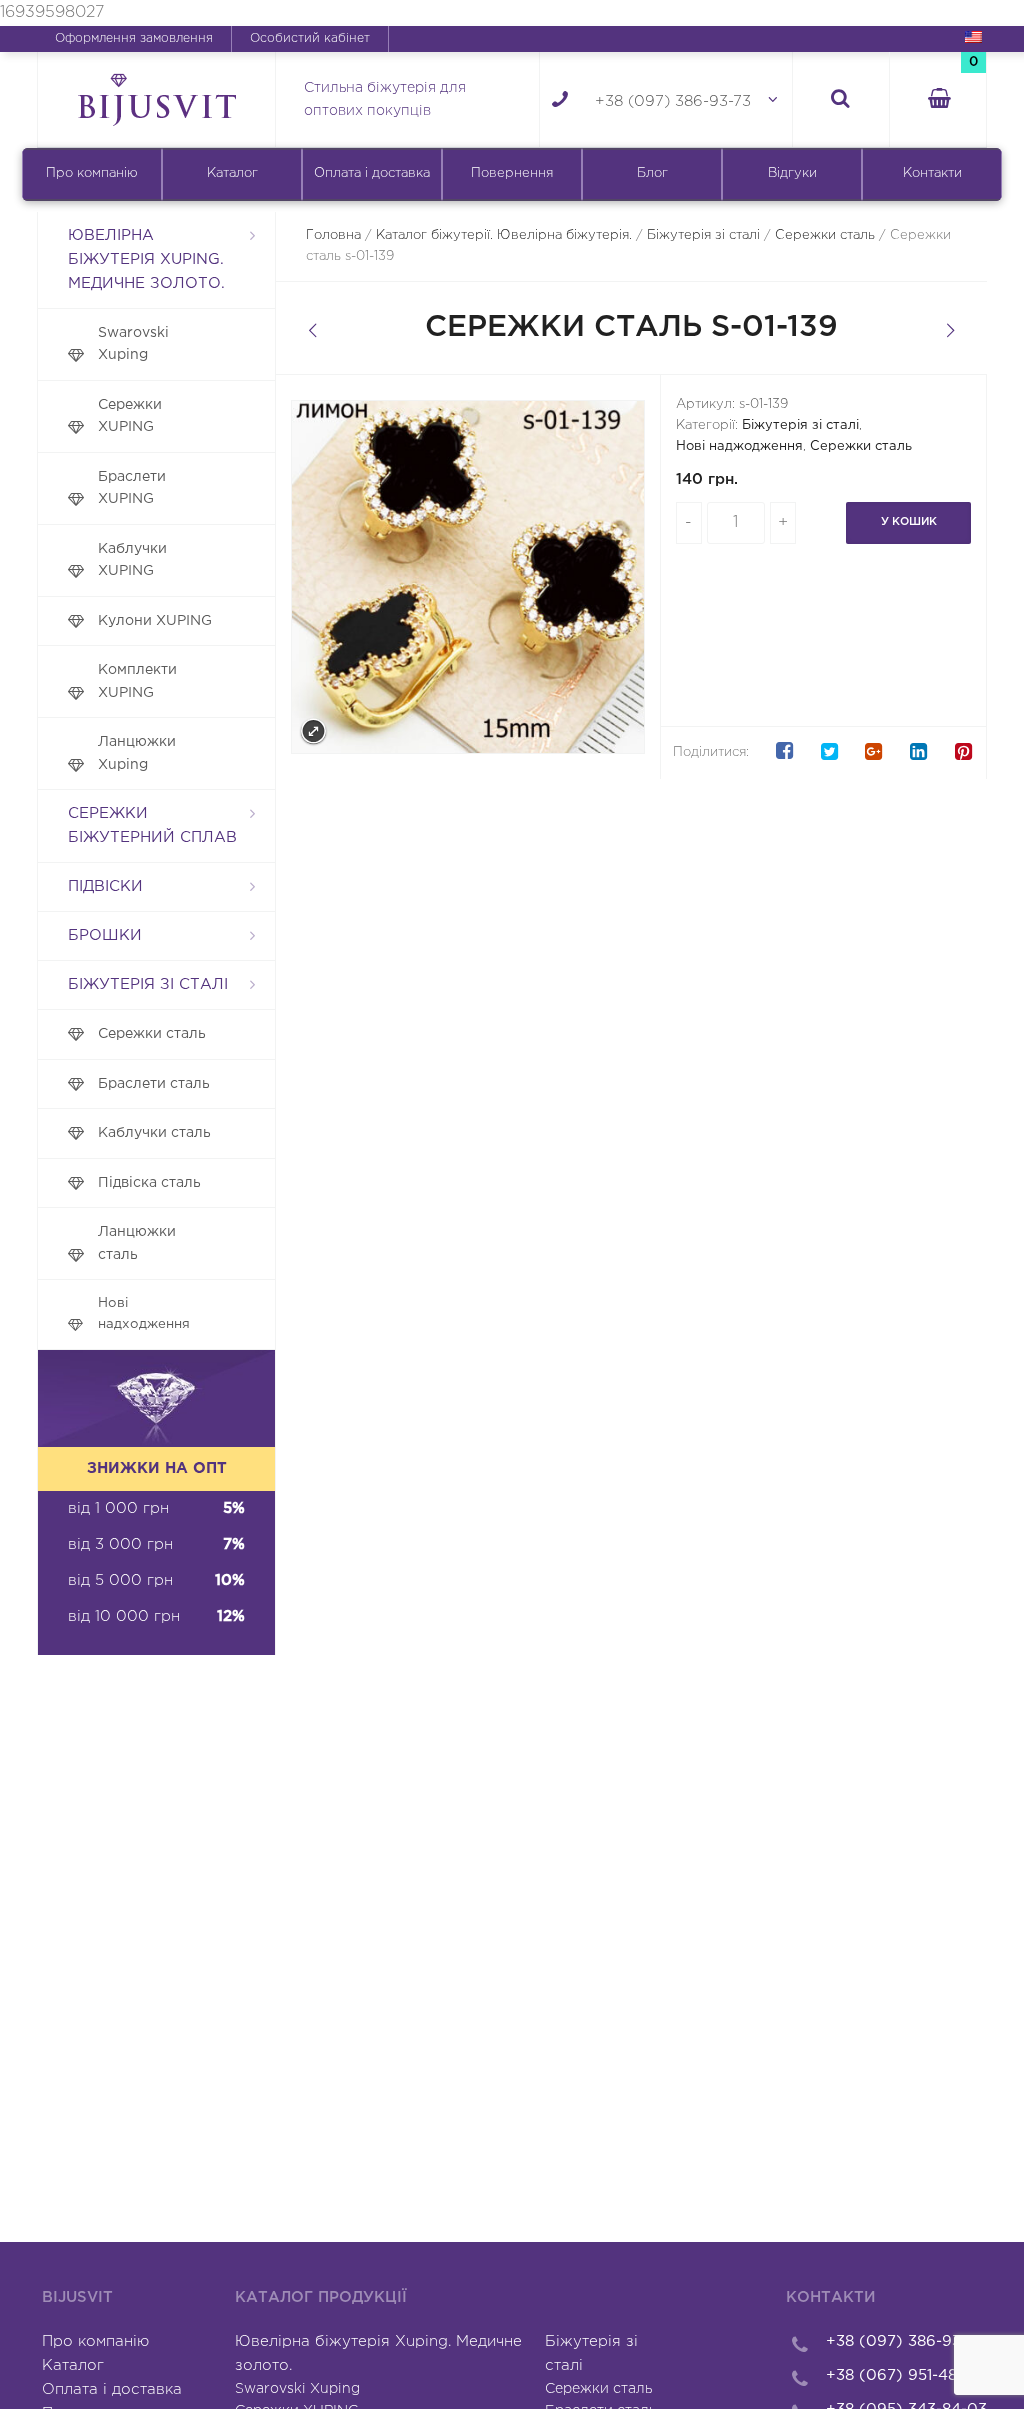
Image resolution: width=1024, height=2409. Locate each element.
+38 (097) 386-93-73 (673, 101)
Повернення (512, 173)
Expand (313, 731)
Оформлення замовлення (134, 38)
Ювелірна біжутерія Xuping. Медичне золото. (146, 259)
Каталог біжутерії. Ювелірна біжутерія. (504, 235)
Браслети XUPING (132, 488)
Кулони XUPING (155, 621)
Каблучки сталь (154, 1133)
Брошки (105, 935)
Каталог (232, 173)
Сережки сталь (152, 1034)
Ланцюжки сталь (137, 1243)
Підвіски (105, 886)
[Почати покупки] (938, 100)
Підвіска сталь (149, 1183)
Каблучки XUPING (132, 560)
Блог (652, 173)
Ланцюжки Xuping (137, 753)
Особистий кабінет (310, 38)
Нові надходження (144, 1313)
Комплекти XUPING (137, 681)
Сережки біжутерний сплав (152, 825)
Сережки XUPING (130, 416)
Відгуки (792, 173)
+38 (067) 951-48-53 (903, 2375)
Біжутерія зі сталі (148, 984)
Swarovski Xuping (133, 344)
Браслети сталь (154, 1084)
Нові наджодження (739, 446)
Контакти (932, 173)
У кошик (909, 522)
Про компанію (92, 173)
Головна (333, 235)
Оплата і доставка (372, 173)
